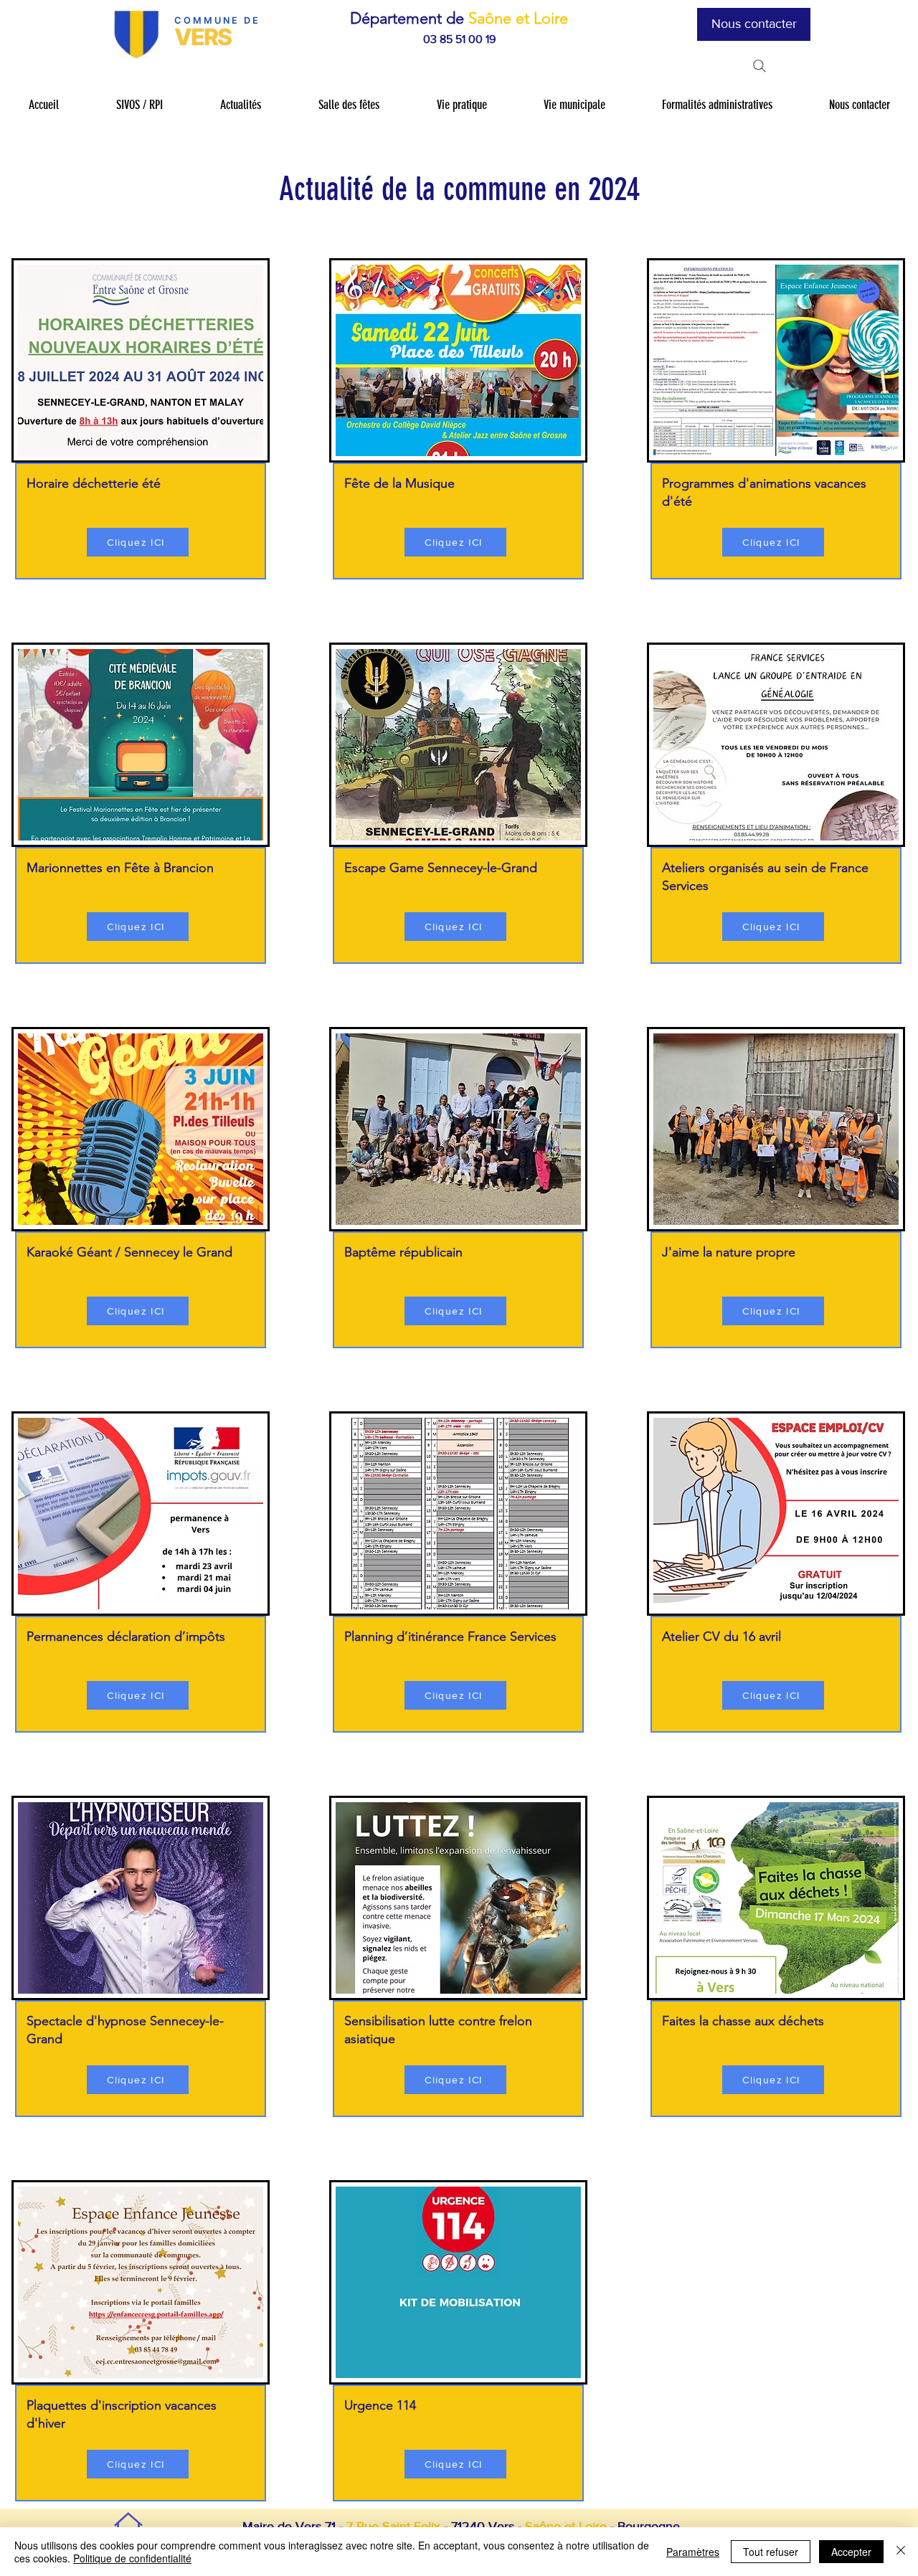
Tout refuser (771, 2552)
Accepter (851, 2552)
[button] (139, 105)
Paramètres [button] (693, 2552)
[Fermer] (901, 2552)
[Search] (760, 66)
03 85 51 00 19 (459, 39)
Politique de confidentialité (132, 2558)
